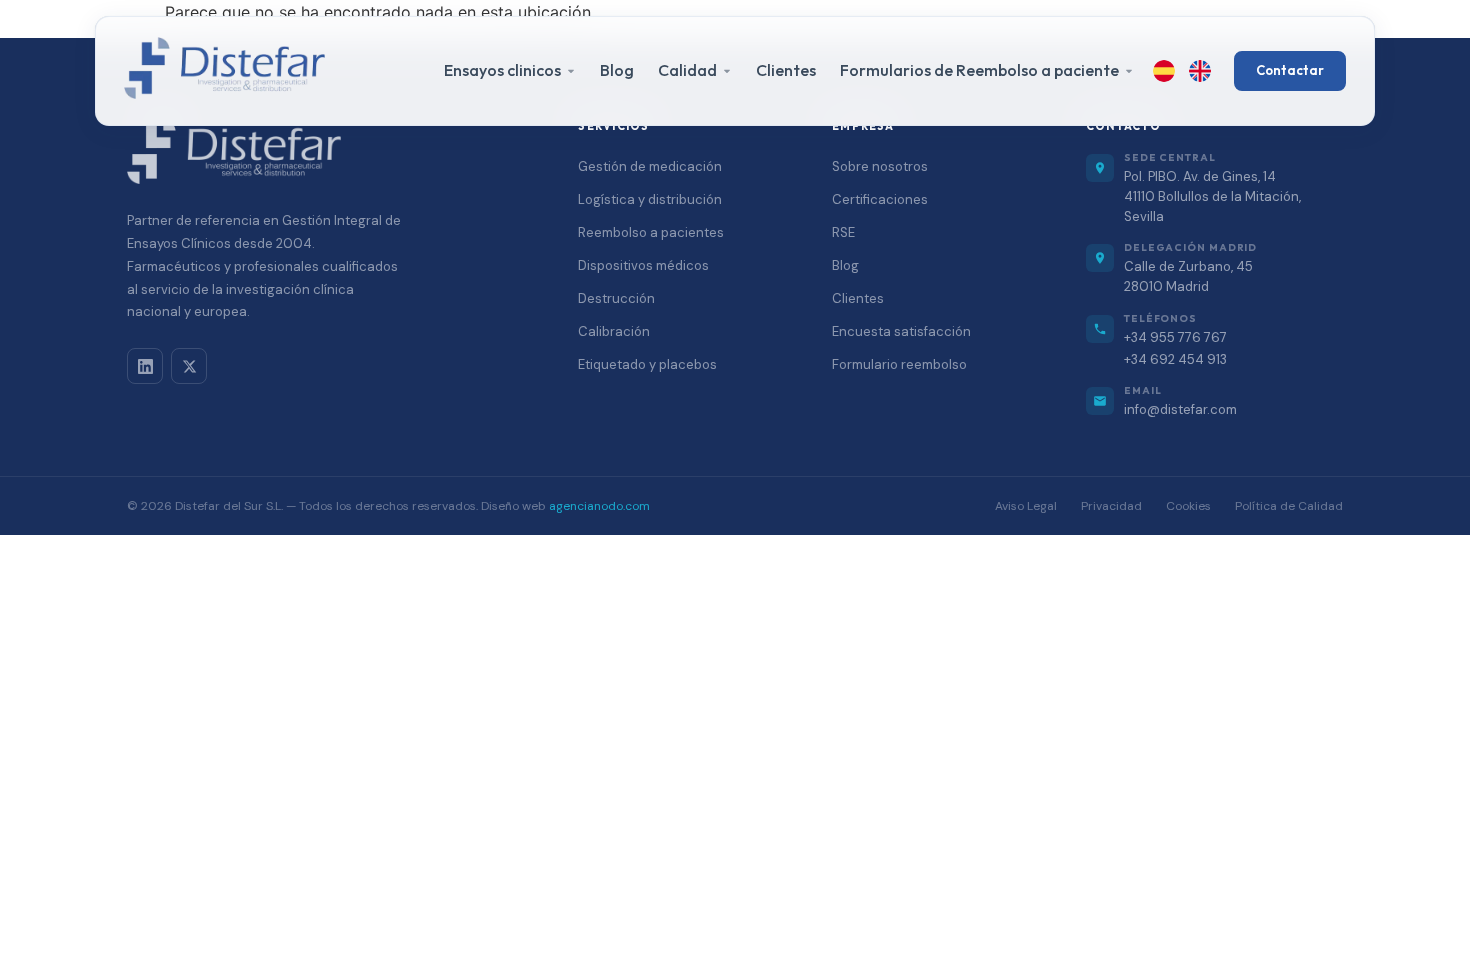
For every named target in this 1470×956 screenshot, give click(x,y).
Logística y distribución (650, 199)
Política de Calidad (1289, 506)
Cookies (1188, 506)
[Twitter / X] (189, 366)
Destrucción (616, 298)
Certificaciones (880, 199)
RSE (843, 232)
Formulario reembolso (899, 364)
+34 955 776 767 (1175, 337)
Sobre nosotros (880, 166)
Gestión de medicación (650, 166)
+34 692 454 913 (1175, 359)
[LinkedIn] (145, 366)
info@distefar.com (1180, 409)
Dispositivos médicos (643, 265)
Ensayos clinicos (502, 70)
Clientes (786, 70)
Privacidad (1111, 506)
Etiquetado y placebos (647, 364)
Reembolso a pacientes (651, 232)
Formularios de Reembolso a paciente (979, 70)
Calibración (614, 331)
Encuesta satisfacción (901, 331)
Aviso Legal (1026, 506)
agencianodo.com (599, 506)
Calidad (687, 70)
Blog (617, 70)
